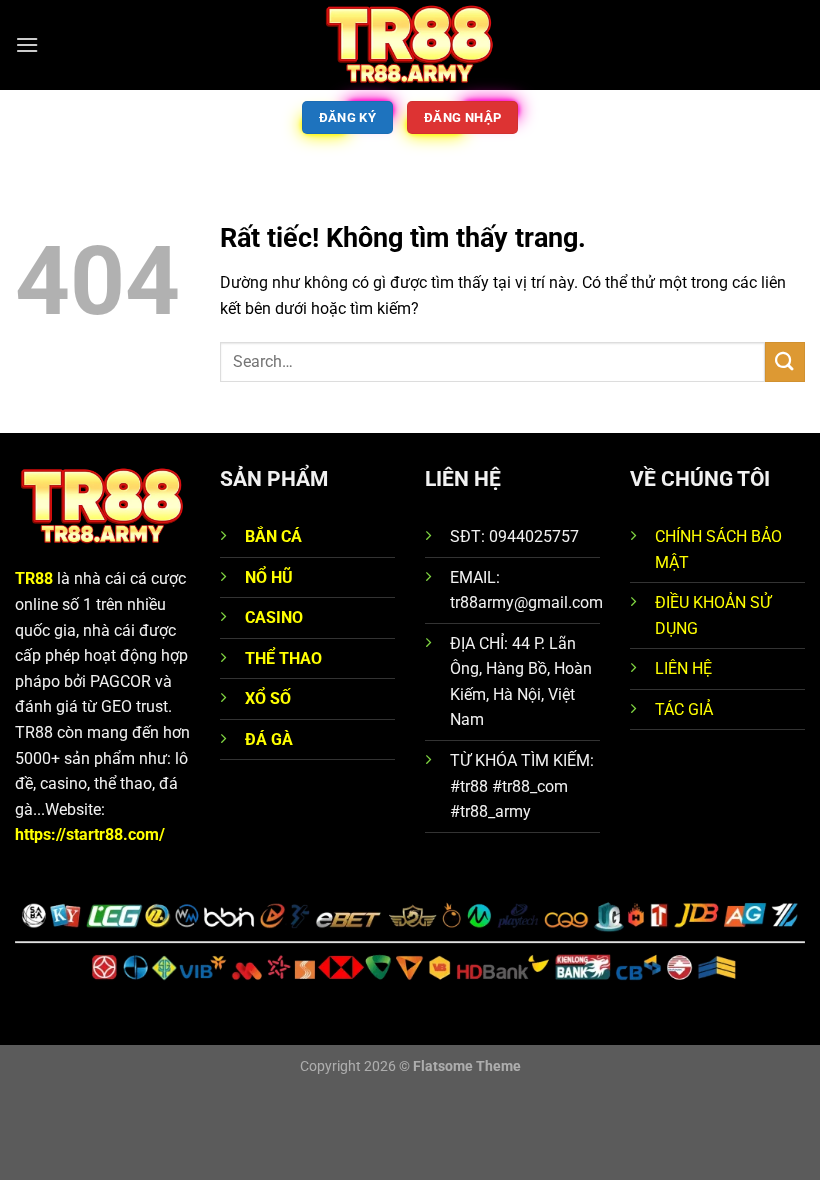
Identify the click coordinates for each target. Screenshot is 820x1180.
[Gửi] (785, 361)
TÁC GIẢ (684, 709)
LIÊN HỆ (683, 668)
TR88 (34, 578)
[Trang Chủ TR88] (410, 45)
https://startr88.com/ (90, 834)
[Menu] (27, 44)
